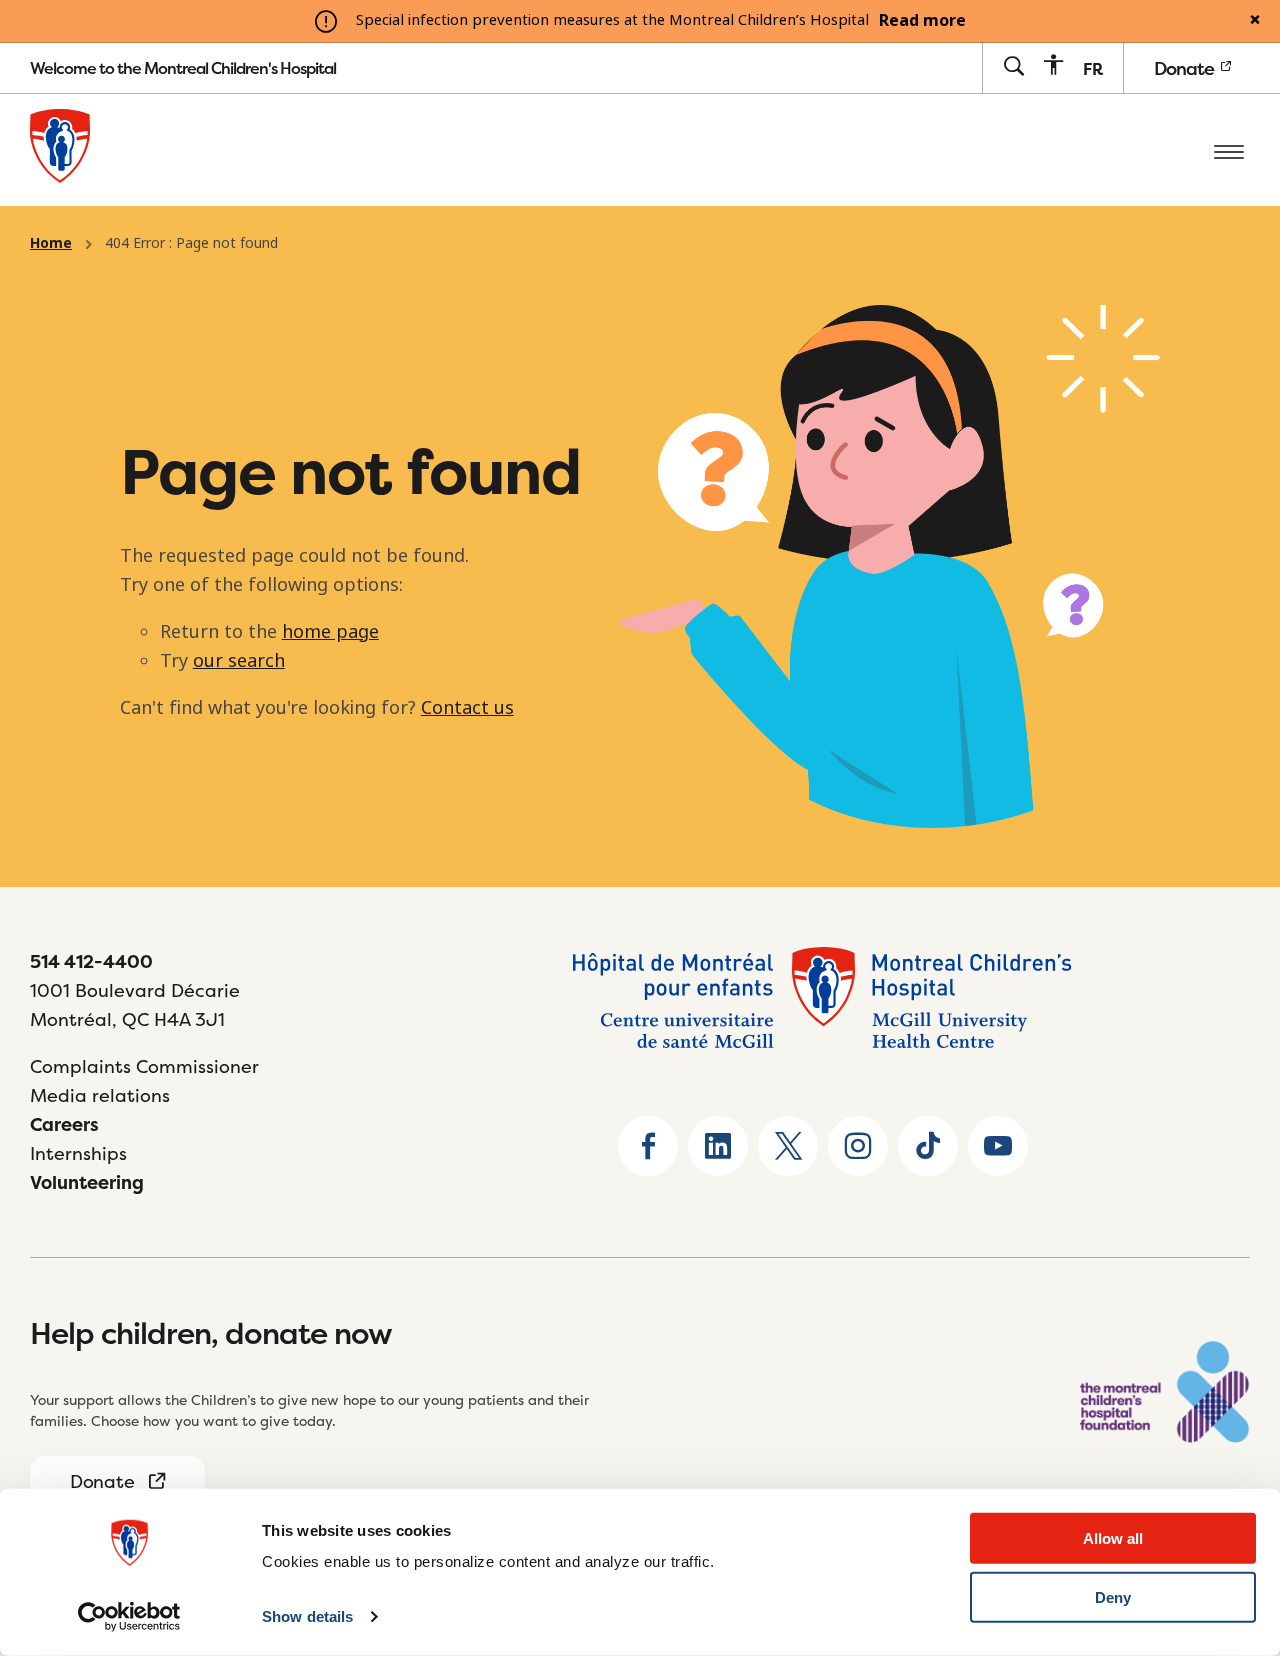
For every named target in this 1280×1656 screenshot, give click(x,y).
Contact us (467, 708)
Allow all (1113, 1538)
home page (330, 632)
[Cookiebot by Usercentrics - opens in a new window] (129, 1617)
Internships (78, 1153)
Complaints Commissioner (144, 1066)
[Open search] (1013, 67)
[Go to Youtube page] (998, 1146)
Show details (307, 1616)
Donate (1186, 68)
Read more (922, 21)
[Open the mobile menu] (1229, 150)
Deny (1113, 1597)
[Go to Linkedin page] (718, 1146)
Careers (64, 1124)
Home (51, 243)
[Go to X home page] (788, 1146)
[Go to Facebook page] (648, 1146)
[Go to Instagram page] (858, 1146)
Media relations (100, 1095)
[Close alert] (1255, 21)
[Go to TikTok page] (928, 1146)
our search (239, 661)
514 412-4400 (91, 961)
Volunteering (87, 1182)
